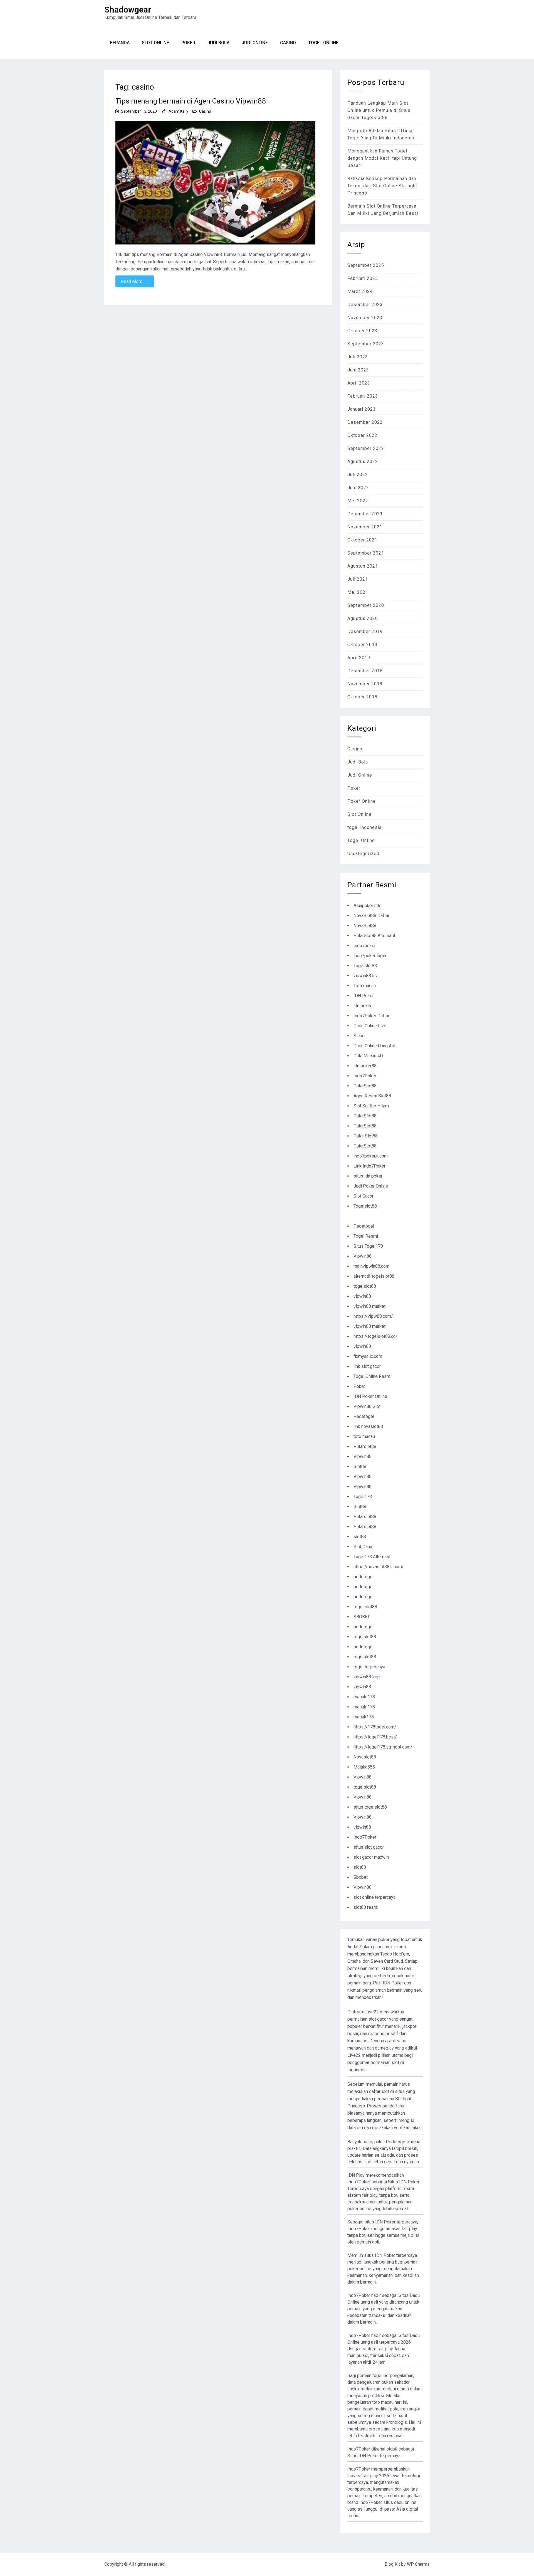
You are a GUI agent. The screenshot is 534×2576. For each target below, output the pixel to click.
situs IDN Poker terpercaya (391, 2222)
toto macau (364, 1436)
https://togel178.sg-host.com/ (383, 1747)
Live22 (354, 2055)
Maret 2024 (360, 291)
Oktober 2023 (362, 331)
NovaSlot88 (365, 926)
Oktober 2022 (362, 435)
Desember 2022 (365, 422)
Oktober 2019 (362, 645)
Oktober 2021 (362, 540)
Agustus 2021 (363, 566)
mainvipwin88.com (371, 1266)
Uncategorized (363, 854)
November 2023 (365, 318)
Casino (288, 43)
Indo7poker (365, 946)
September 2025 (366, 265)
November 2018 (365, 684)
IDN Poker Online (370, 1396)
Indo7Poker (365, 1076)
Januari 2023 (362, 409)
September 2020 (366, 605)
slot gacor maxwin (371, 1857)
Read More (135, 281)
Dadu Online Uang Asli (375, 1046)
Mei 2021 (358, 592)
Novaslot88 (365, 1757)
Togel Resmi (366, 1236)
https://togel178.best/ (375, 1737)
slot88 (360, 1537)
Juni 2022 (358, 488)
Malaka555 (364, 1767)
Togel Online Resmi (372, 1376)
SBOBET (362, 1617)
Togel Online (323, 43)
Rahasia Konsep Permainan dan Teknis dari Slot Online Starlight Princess (382, 186)
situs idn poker (368, 1176)
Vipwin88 (363, 1256)
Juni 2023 (358, 370)
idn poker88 (365, 1066)
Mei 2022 (358, 501)
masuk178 (364, 1717)
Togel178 (363, 1497)
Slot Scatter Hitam (371, 1106)
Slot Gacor (364, 1196)
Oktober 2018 (362, 697)
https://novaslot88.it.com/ (379, 1567)
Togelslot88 (365, 966)
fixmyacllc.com (368, 1356)
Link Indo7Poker (369, 1166)
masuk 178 (364, 1697)
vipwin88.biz (366, 976)
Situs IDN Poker (363, 2456)
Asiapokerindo (368, 906)
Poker (188, 43)
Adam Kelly (178, 111)
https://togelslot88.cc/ (375, 1336)
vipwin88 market (369, 1306)
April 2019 (359, 658)
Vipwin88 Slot (367, 1406)
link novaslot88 (368, 1426)
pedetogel (364, 1577)
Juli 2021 (358, 579)
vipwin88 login (368, 1677)
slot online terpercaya (374, 1897)
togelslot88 (365, 1286)
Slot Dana (363, 1547)
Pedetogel (364, 1226)
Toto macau (365, 986)
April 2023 (359, 383)
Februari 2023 (363, 396)
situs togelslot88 (370, 1807)
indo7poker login (370, 956)
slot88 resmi (366, 1907)
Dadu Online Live (370, 1026)
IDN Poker (364, 996)
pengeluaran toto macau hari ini (377, 2402)
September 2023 (366, 344)
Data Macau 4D (368, 1056)
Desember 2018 (365, 671)
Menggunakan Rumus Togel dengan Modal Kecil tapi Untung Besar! (382, 158)
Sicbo (359, 1036)
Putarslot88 (365, 1446)
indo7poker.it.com (371, 1156)
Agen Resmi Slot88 (372, 1096)
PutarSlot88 (365, 1086)
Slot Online (155, 43)
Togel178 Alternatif (372, 1557)
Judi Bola (218, 43)
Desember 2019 (365, 631)
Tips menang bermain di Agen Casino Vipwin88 (191, 101)
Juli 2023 (358, 357)
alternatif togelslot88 (374, 1276)
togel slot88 (365, 1607)
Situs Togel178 (368, 1246)
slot (385, 2091)
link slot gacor (367, 1366)
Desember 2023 (365, 305)
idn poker (363, 1006)
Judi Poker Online (371, 1186)
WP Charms (418, 2564)
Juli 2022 (358, 475)
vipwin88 (362, 1296)
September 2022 (366, 448)
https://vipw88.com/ (373, 1316)
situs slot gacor (369, 1847)
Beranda (120, 43)
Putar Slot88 (366, 1136)
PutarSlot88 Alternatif (374, 936)
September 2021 (366, 553)
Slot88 (360, 1466)
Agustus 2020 (363, 618)
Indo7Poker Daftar (371, 1016)
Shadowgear (128, 10)
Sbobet (361, 1877)
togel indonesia (364, 827)
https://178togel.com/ (375, 1727)
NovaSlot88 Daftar (371, 916)
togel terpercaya (369, 1667)
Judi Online (255, 43)
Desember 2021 (365, 514)
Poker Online (362, 801)
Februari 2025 (363, 278)
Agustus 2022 (363, 461)
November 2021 (365, 527)
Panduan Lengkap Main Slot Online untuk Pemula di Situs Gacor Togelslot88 (379, 110)
